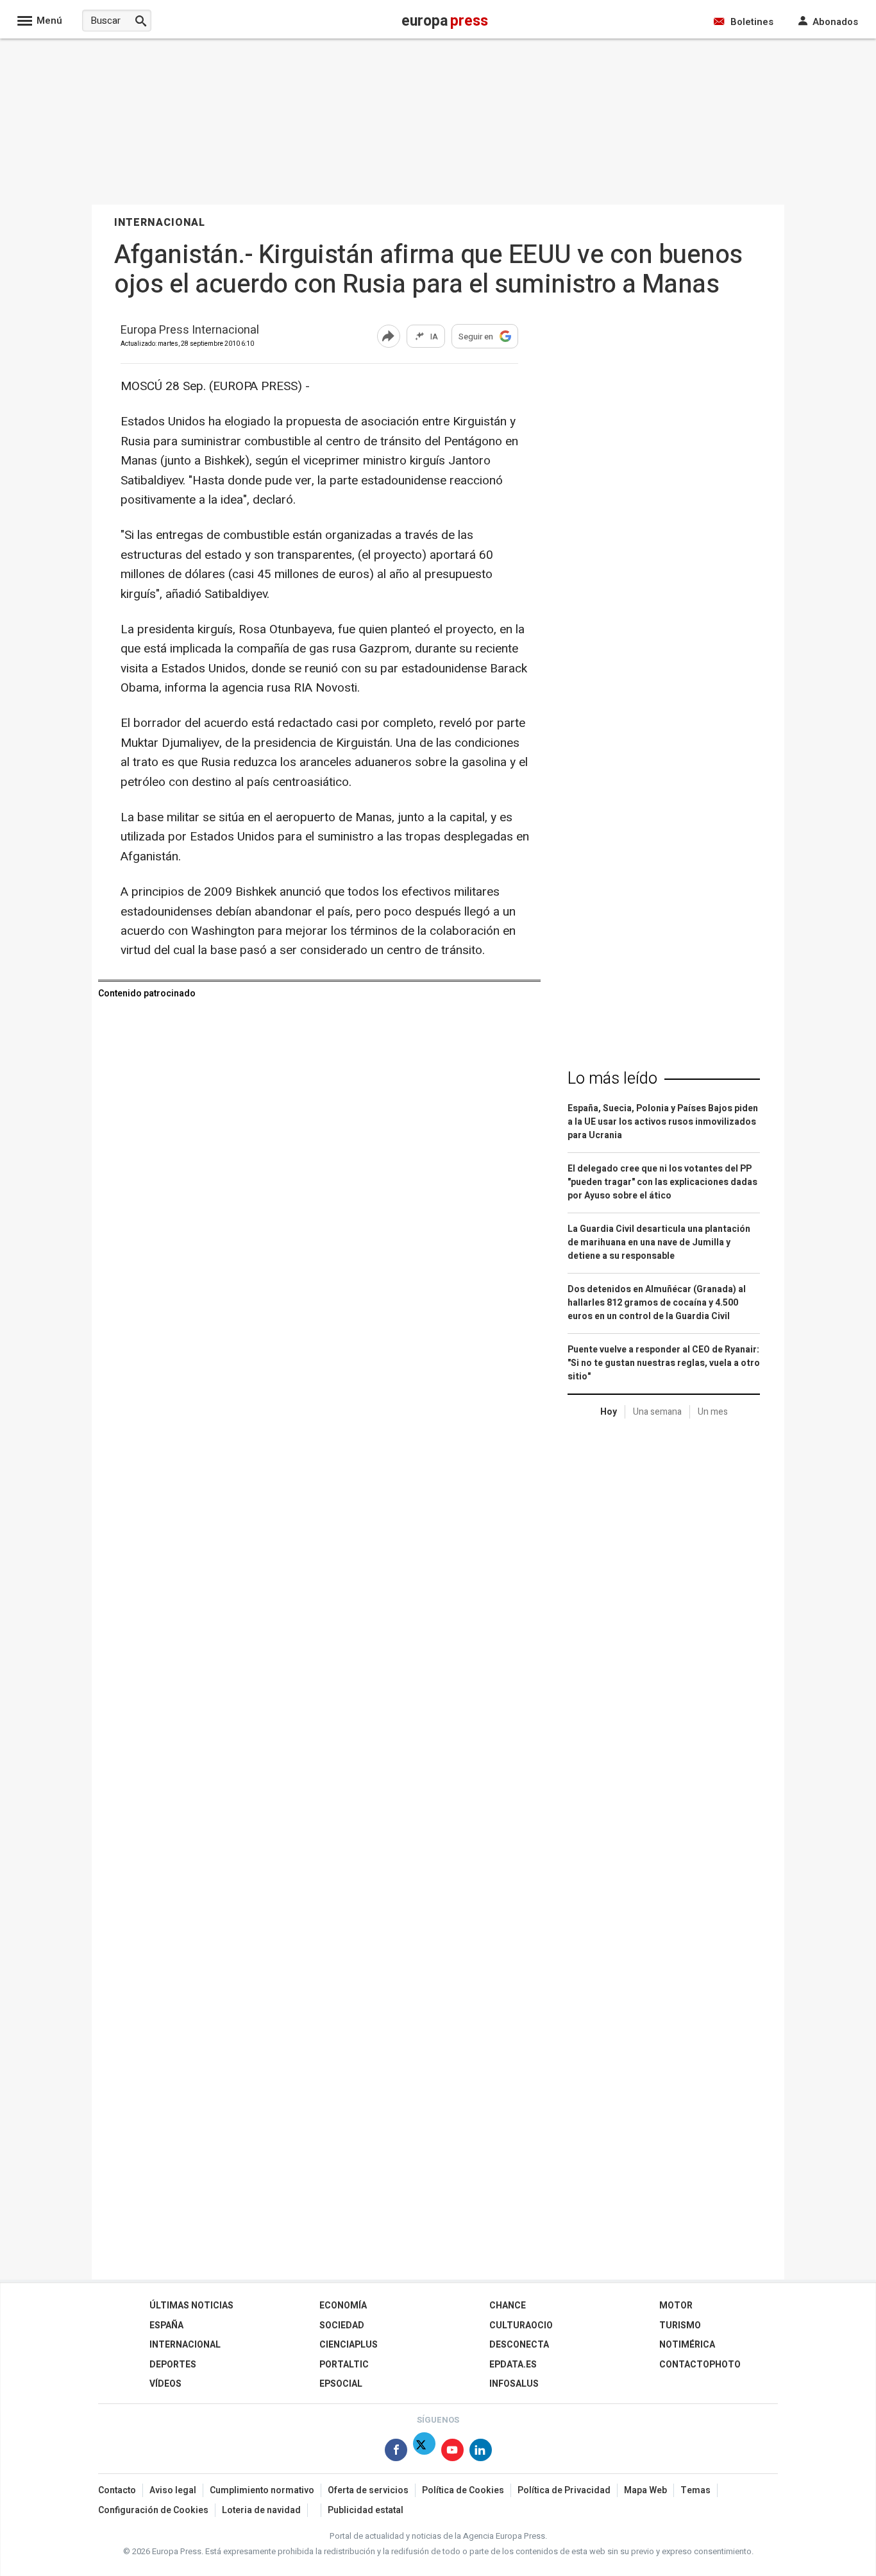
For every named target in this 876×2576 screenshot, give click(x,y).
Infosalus (514, 2384)
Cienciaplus (349, 2345)
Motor (676, 2306)
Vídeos (165, 2384)
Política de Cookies (463, 2490)
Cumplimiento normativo (262, 2490)
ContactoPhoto (700, 2365)
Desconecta (519, 2345)
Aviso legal (173, 2490)
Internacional (185, 2345)
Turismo (680, 2325)
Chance (508, 2306)
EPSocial (341, 2384)
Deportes (173, 2365)
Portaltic (344, 2365)
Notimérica (687, 2345)
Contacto (117, 2490)
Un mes (713, 1412)
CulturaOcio (521, 2325)
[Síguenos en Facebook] (396, 2452)
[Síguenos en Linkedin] (481, 2452)
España (166, 2325)
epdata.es (513, 2365)
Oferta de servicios (368, 2490)
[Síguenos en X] (424, 2452)
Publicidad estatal (366, 2510)
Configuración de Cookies (153, 2510)
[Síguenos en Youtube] (452, 2452)
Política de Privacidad (564, 2490)
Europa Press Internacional (190, 331)
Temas (695, 2490)
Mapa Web (645, 2490)
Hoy (609, 1412)
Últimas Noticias (191, 2306)
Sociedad (342, 2325)
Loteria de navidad (261, 2510)
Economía (343, 2306)
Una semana (657, 1412)
